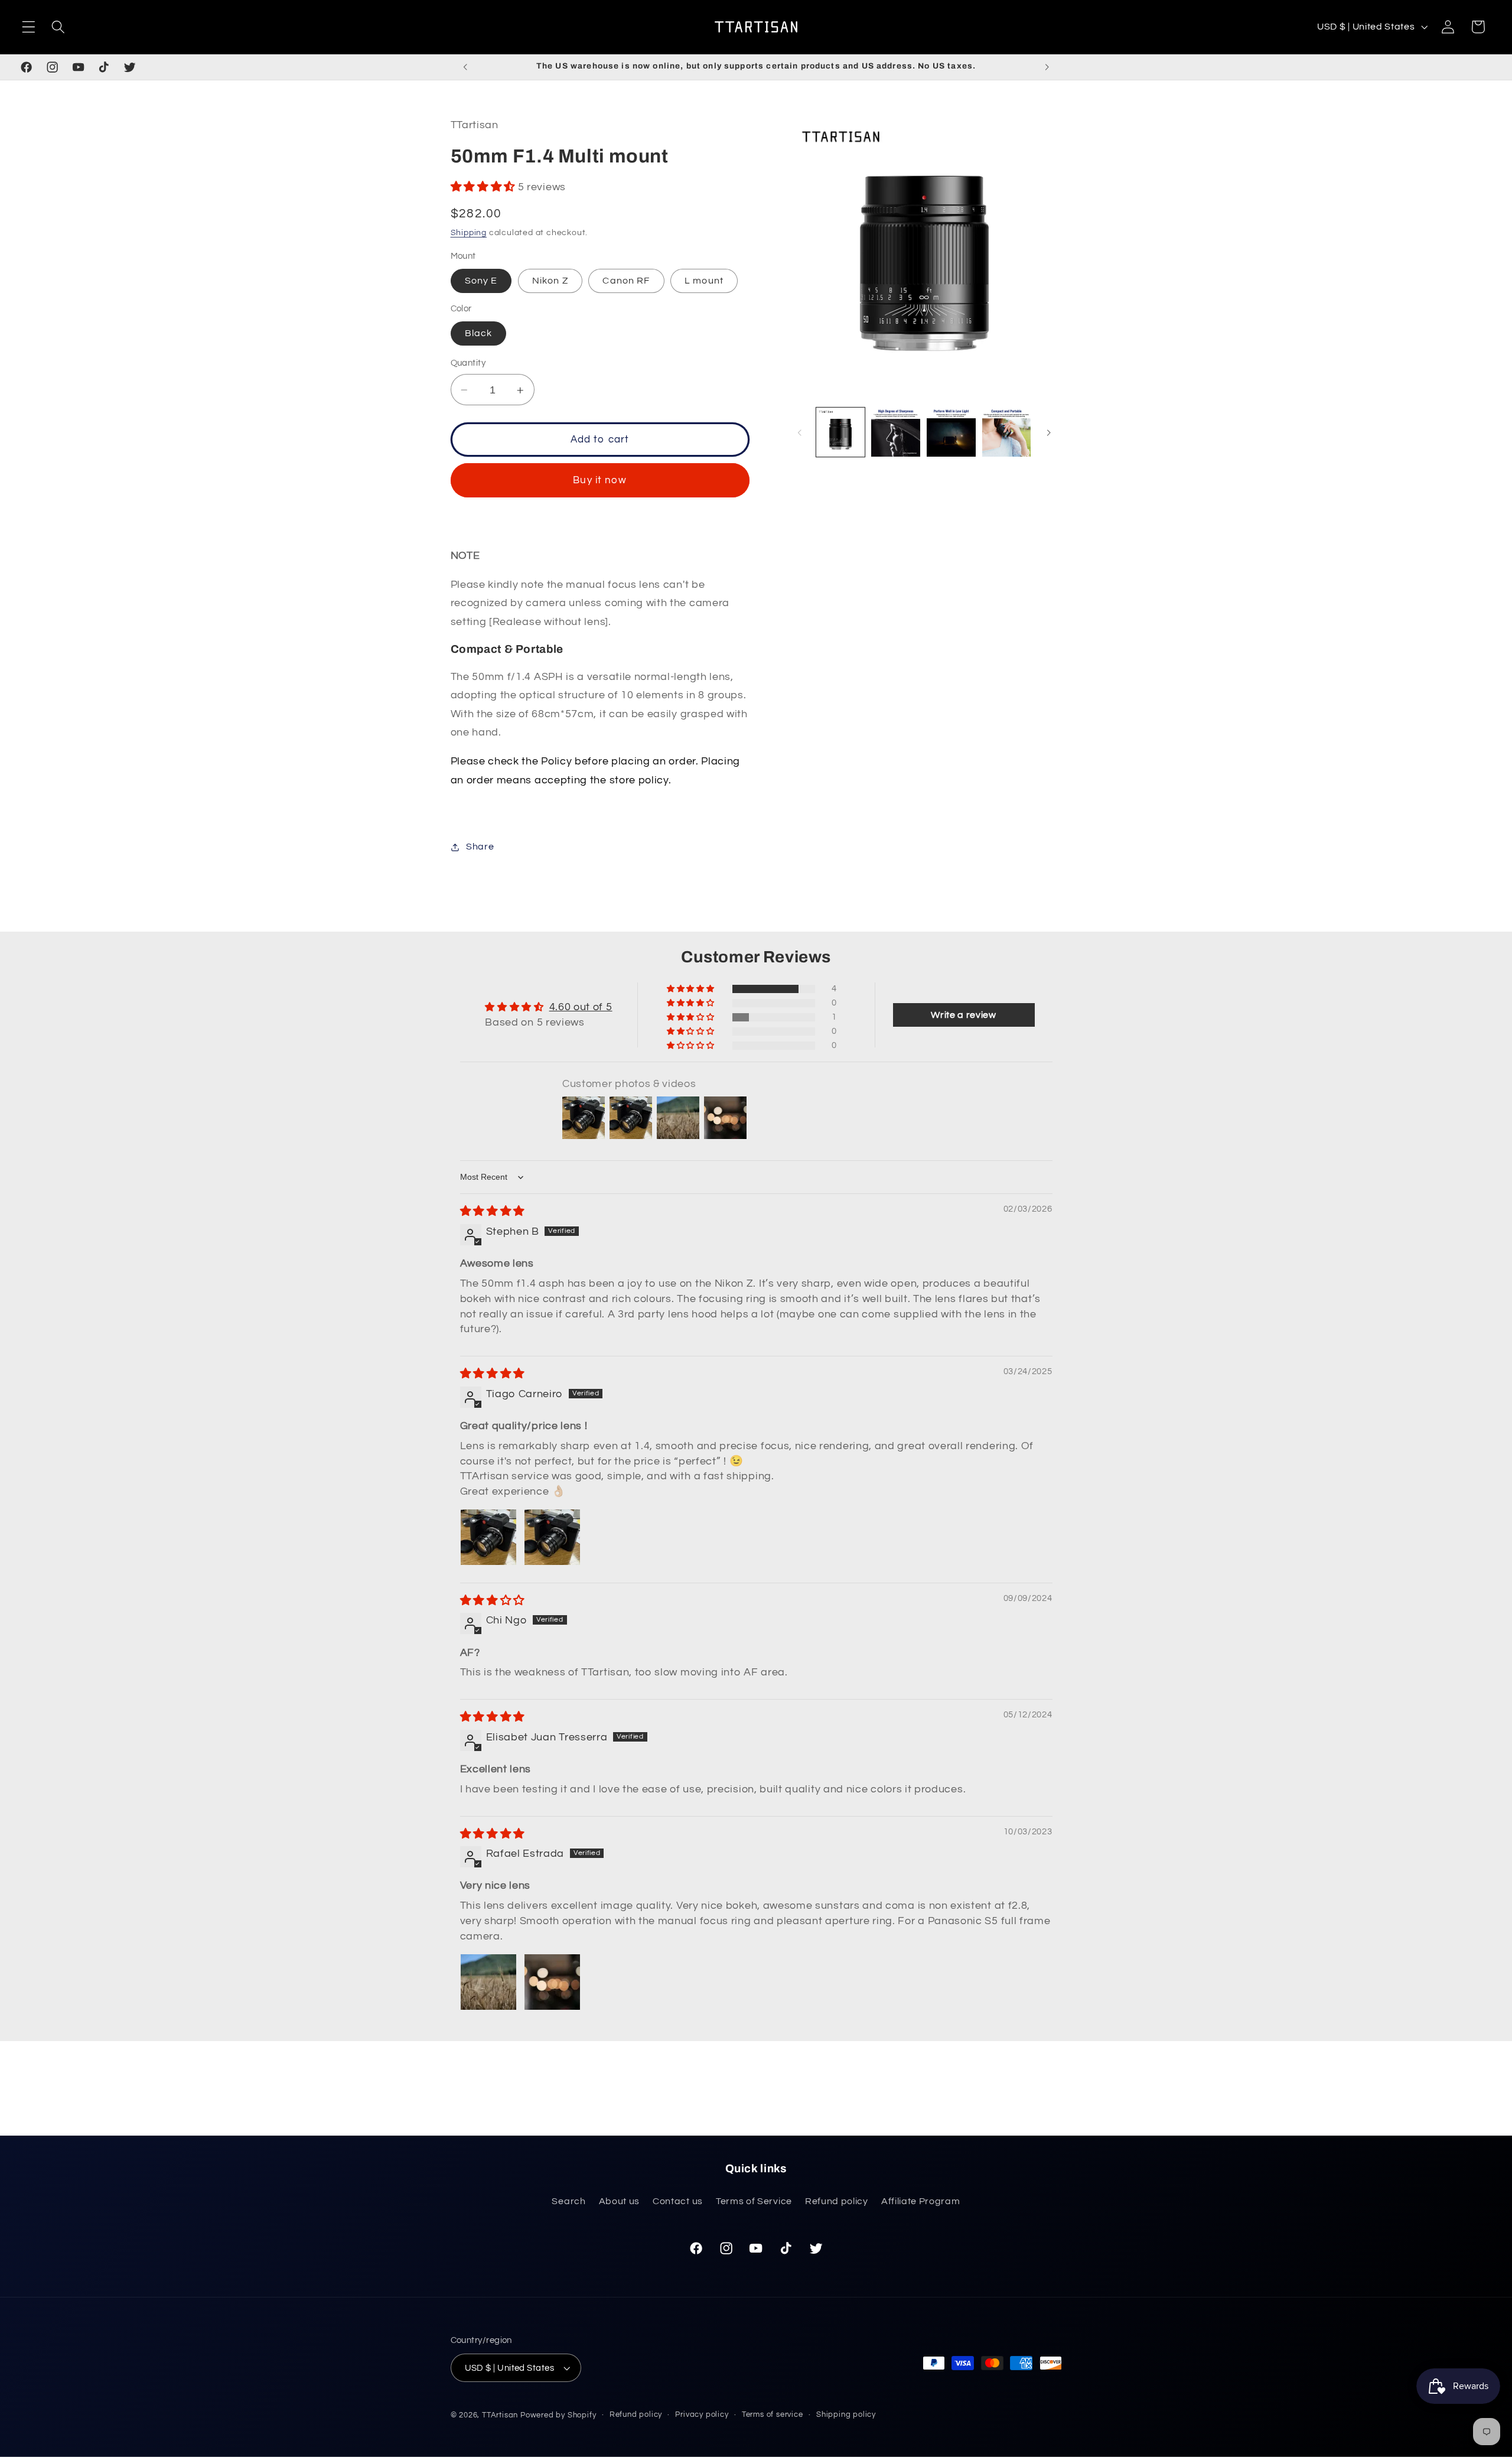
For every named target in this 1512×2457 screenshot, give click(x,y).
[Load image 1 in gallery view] (840, 432)
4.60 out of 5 (581, 1007)
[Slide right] (1049, 432)
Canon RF (626, 281)
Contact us (678, 2201)
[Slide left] (800, 432)
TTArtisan (500, 2415)
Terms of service (773, 2415)
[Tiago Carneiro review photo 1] (488, 1537)
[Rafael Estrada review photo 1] (488, 1982)
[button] (29, 27)
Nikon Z (550, 281)
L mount (704, 281)
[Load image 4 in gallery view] (1006, 432)
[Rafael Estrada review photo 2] (552, 1982)
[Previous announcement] (465, 67)
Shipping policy (846, 2415)
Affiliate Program (921, 2201)
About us (620, 2201)
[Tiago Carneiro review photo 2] (552, 1537)
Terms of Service (754, 2201)
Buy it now (600, 481)
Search (568, 2201)
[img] (493, 1211)
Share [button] (480, 847)
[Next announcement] (1047, 67)
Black (479, 334)
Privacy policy (702, 2415)
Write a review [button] (964, 1015)
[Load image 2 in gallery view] (895, 432)
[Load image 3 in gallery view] (951, 432)
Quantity (468, 364)
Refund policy (837, 2201)
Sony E (481, 281)
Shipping (469, 233)
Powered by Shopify (558, 2415)
